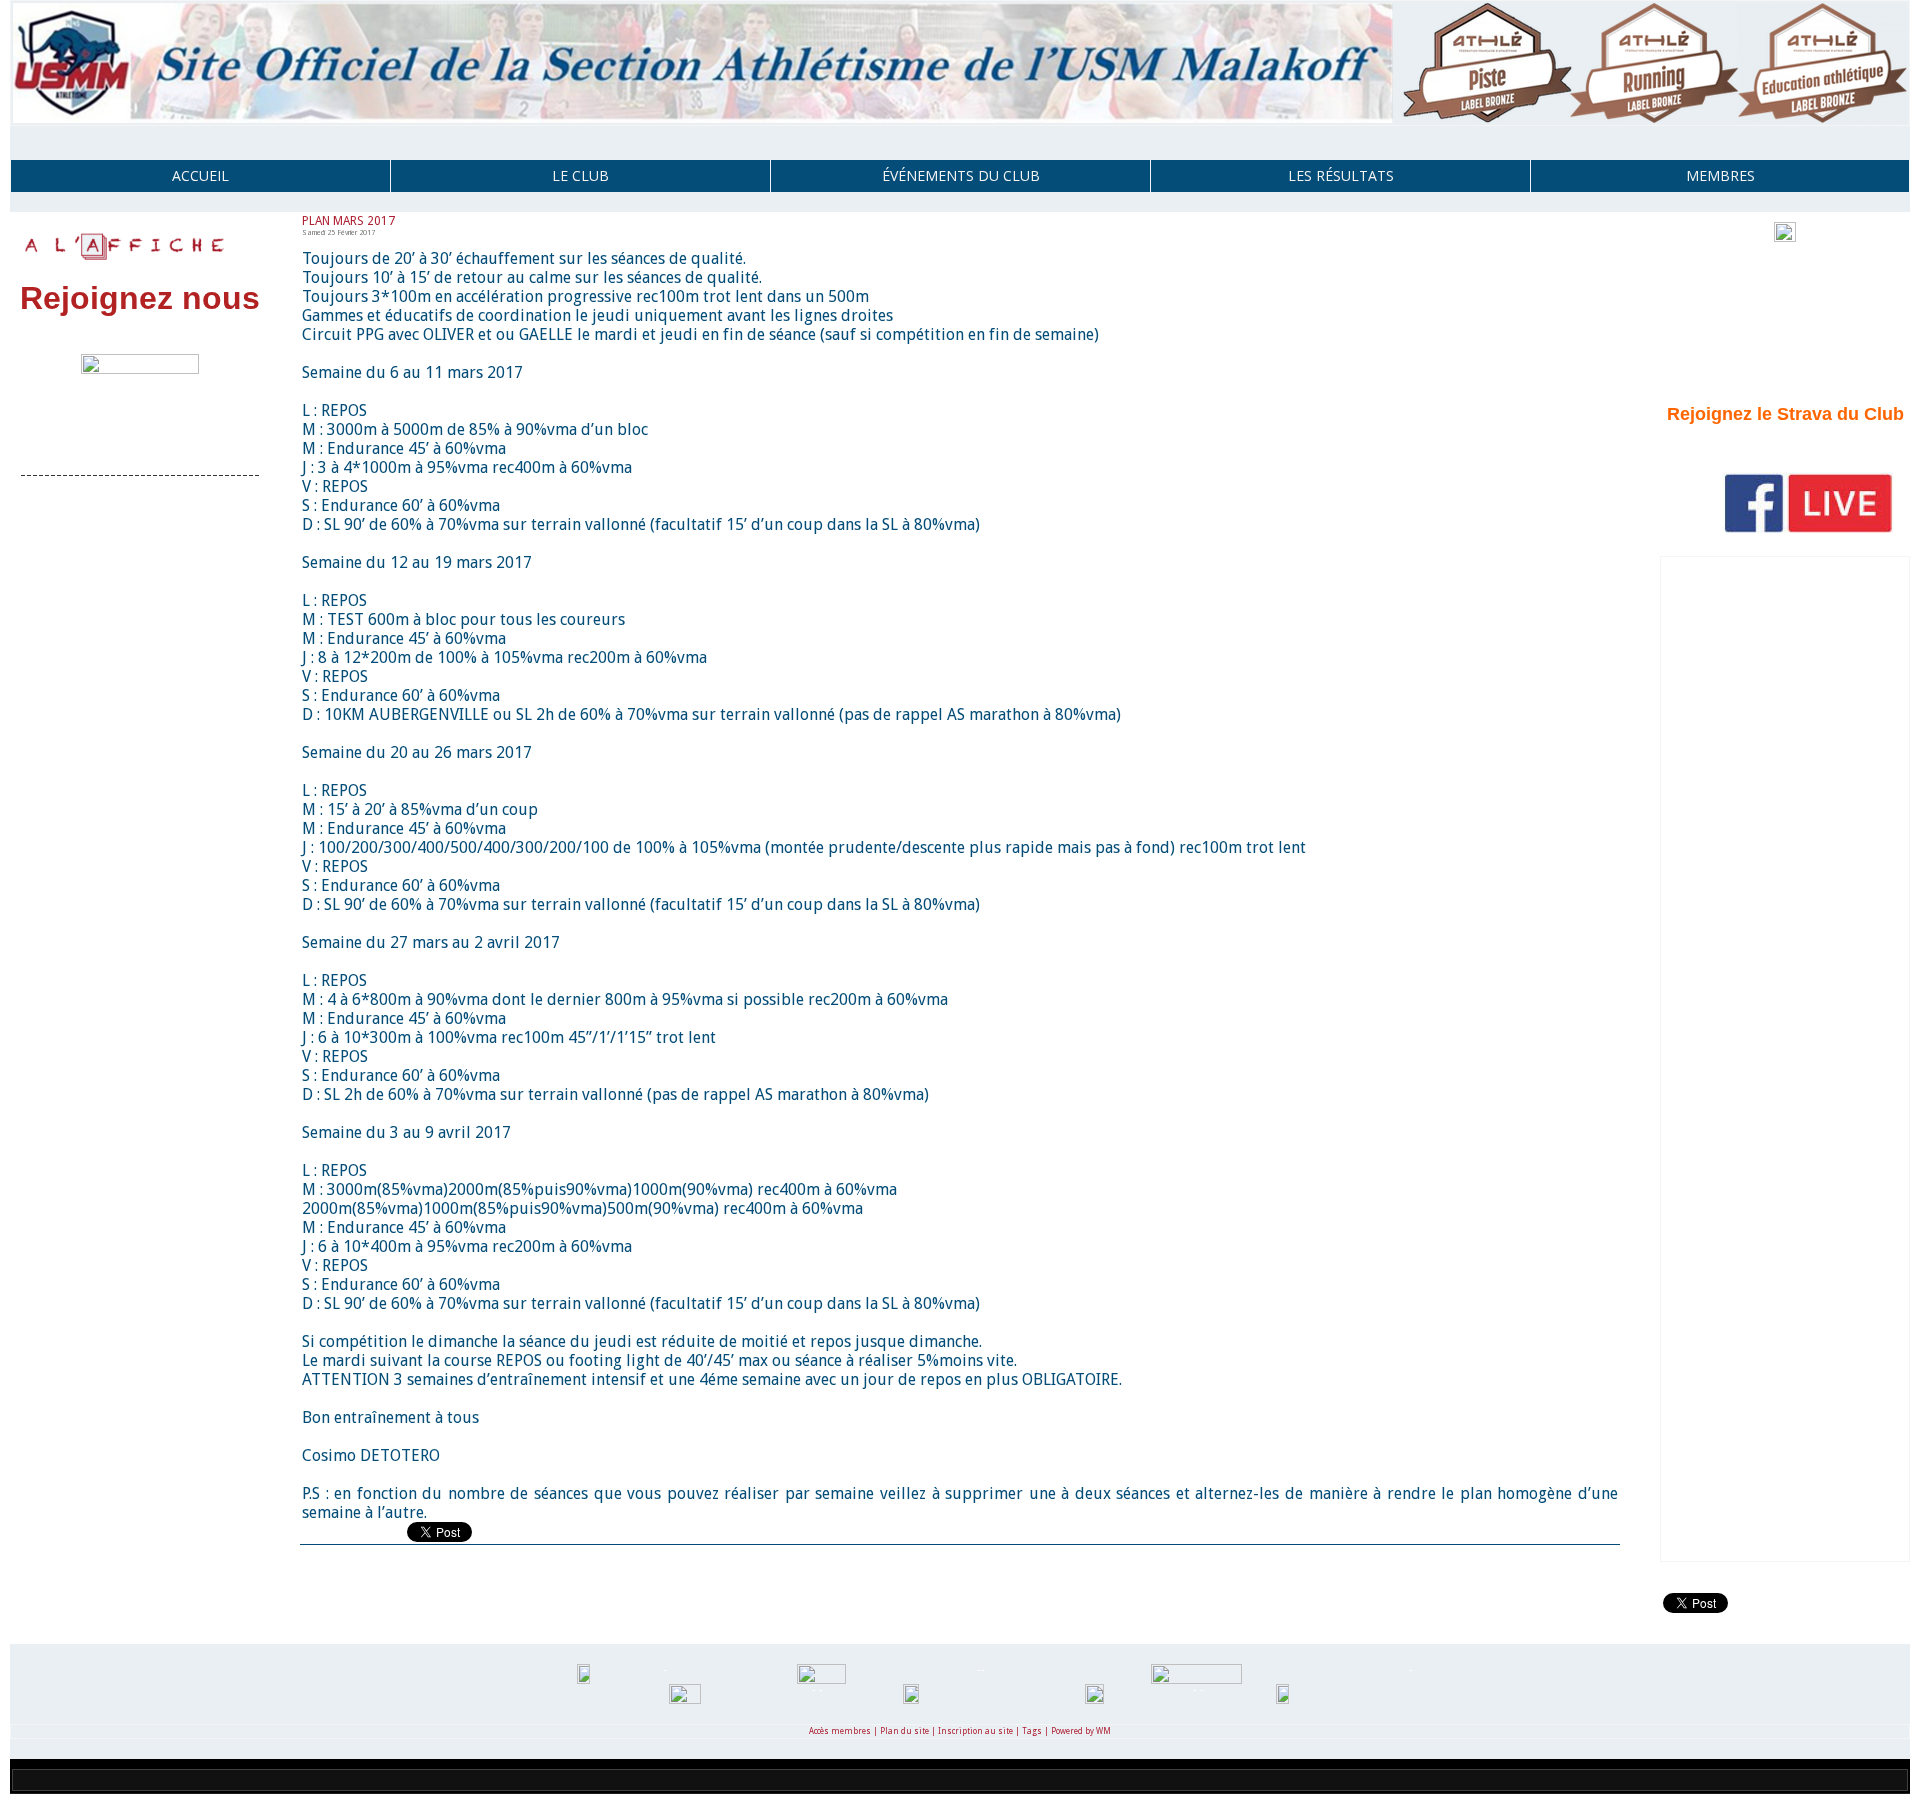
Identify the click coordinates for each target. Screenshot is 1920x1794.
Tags (1032, 1731)
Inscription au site (975, 1731)
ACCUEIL (200, 175)
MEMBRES (1720, 175)
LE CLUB (580, 175)
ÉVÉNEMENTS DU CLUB (961, 175)
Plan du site (904, 1731)
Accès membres (840, 1731)
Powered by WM (1081, 1731)
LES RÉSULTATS (1341, 175)
